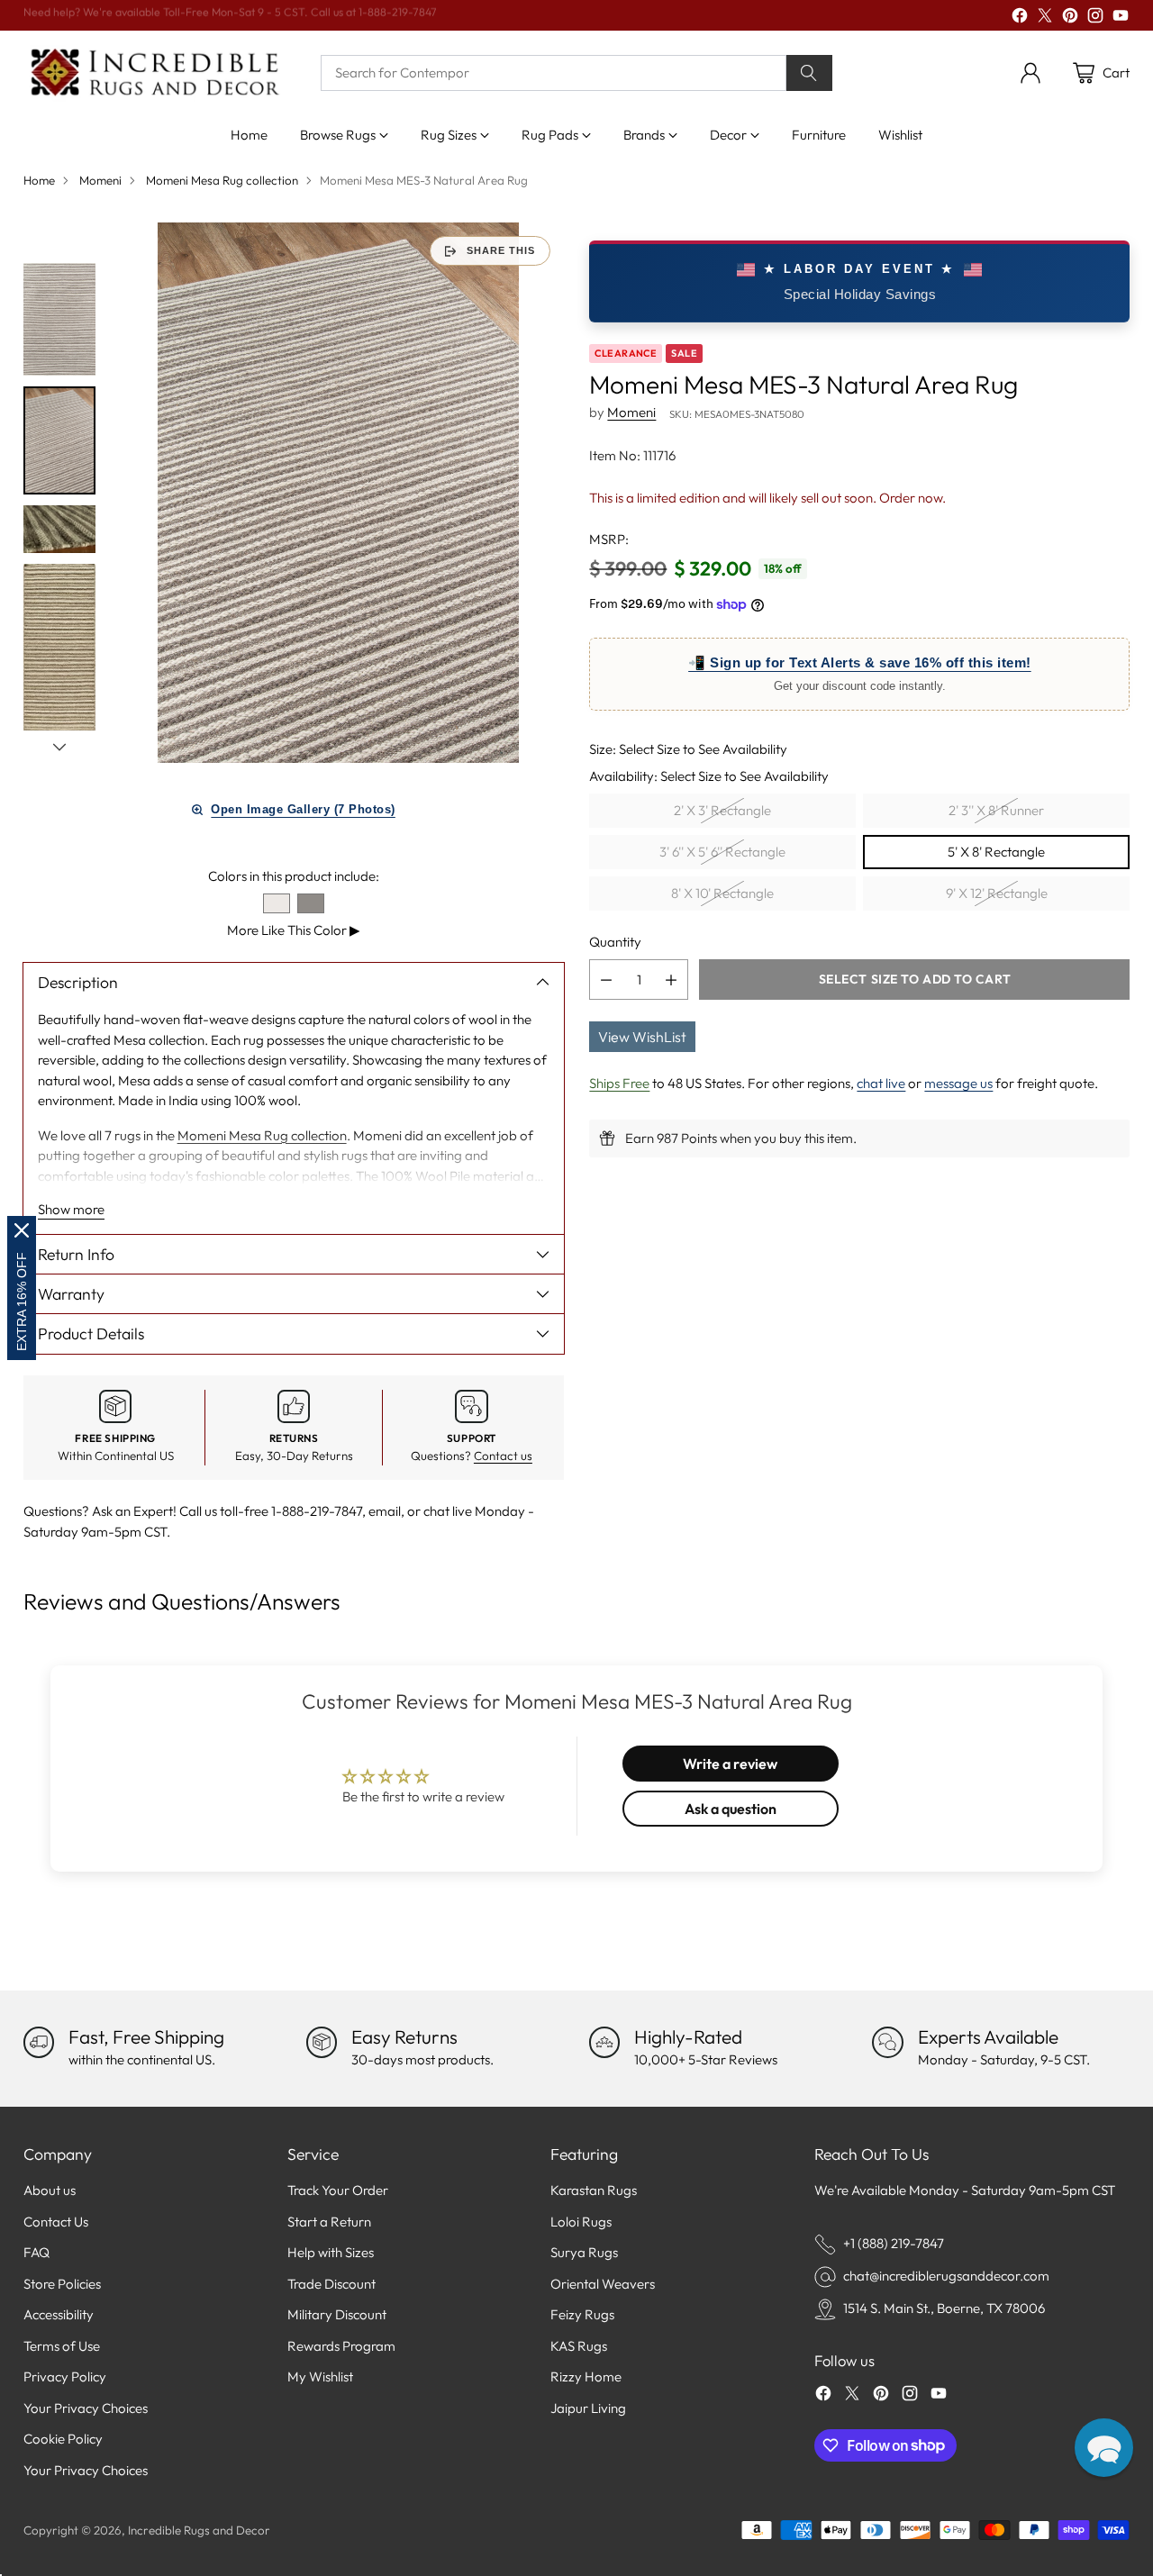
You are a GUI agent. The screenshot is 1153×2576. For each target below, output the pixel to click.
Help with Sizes (331, 2252)
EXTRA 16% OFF (22, 1302)
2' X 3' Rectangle (722, 810)
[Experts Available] (887, 2042)
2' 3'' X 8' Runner (996, 810)
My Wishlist (320, 2376)
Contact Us (56, 2222)
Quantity (615, 942)
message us (958, 1083)
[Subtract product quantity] (606, 980)
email (385, 1511)
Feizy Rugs (582, 2314)
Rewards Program (341, 2346)
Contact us (503, 1456)
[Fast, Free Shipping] (39, 2042)
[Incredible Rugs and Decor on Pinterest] (1070, 18)
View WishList (642, 1037)
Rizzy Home (586, 2376)
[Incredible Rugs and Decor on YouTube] (1121, 18)
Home (39, 180)
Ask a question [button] (731, 1809)
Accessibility (59, 2314)
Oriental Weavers (603, 2284)
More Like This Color (294, 930)
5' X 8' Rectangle (996, 852)
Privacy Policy (65, 2376)
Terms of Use (62, 2346)
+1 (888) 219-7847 (894, 2243)
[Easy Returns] (322, 2042)
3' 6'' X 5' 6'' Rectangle (722, 852)
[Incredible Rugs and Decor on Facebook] (1020, 18)
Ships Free (619, 1083)
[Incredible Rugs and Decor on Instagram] (1095, 18)
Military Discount (337, 2314)
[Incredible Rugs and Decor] (154, 73)
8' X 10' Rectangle (722, 893)
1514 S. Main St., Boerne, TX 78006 (944, 2308)
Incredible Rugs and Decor (199, 2530)
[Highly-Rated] (604, 2042)
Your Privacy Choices (86, 2408)
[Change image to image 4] (59, 686)
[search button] (810, 73)
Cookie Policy (63, 2439)
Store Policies (62, 2284)
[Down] (59, 747)
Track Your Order (338, 2190)
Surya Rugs (584, 2252)
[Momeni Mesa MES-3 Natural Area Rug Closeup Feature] (339, 493)
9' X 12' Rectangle (997, 893)
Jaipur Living (588, 2408)
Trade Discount (331, 2284)
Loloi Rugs (581, 2222)
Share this (501, 250)
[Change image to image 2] (59, 440)
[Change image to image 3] (59, 530)
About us (50, 2190)
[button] (1104, 2448)
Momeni (100, 180)
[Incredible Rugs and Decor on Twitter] (1045, 18)
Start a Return (329, 2222)
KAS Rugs (579, 2346)
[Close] (22, 1230)
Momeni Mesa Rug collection (222, 180)
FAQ (36, 2252)
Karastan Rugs (594, 2190)
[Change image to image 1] (59, 319)
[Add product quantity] (671, 980)
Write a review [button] (730, 1764)
